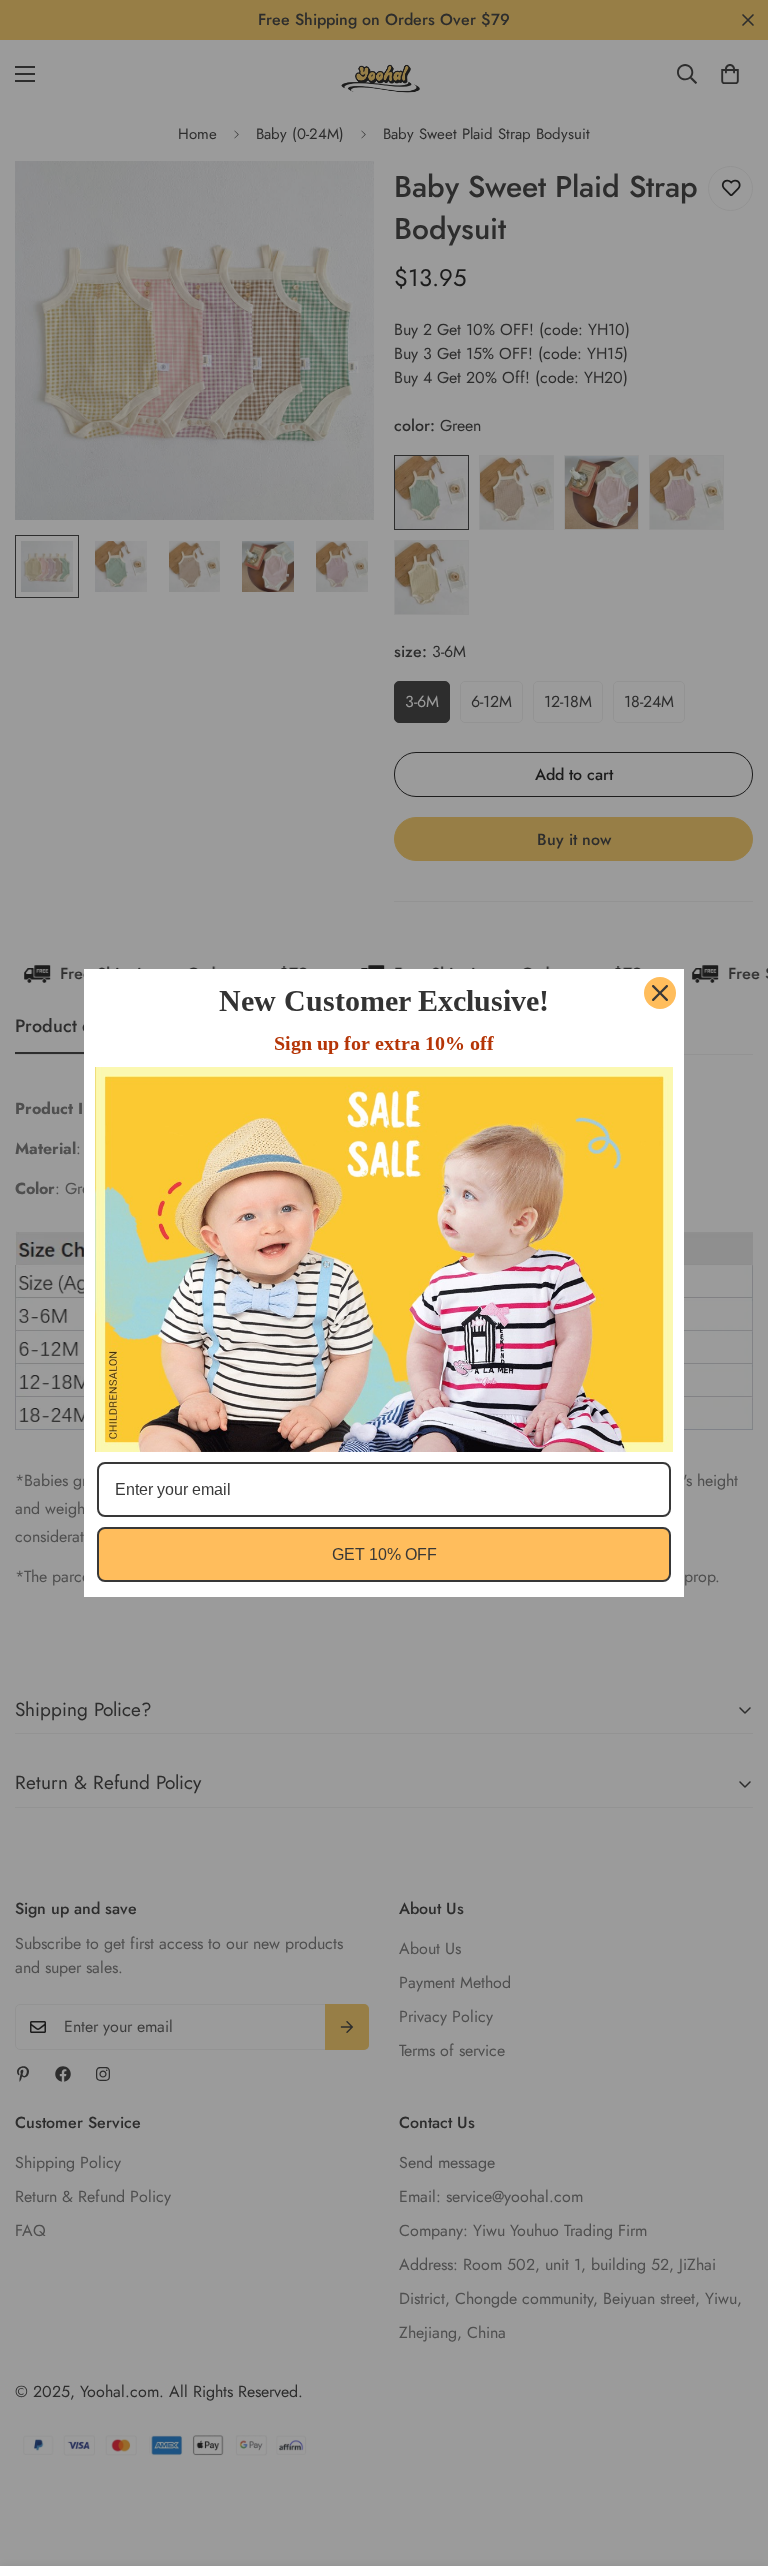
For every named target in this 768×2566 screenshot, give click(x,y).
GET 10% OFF (384, 1554)
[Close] (660, 993)
